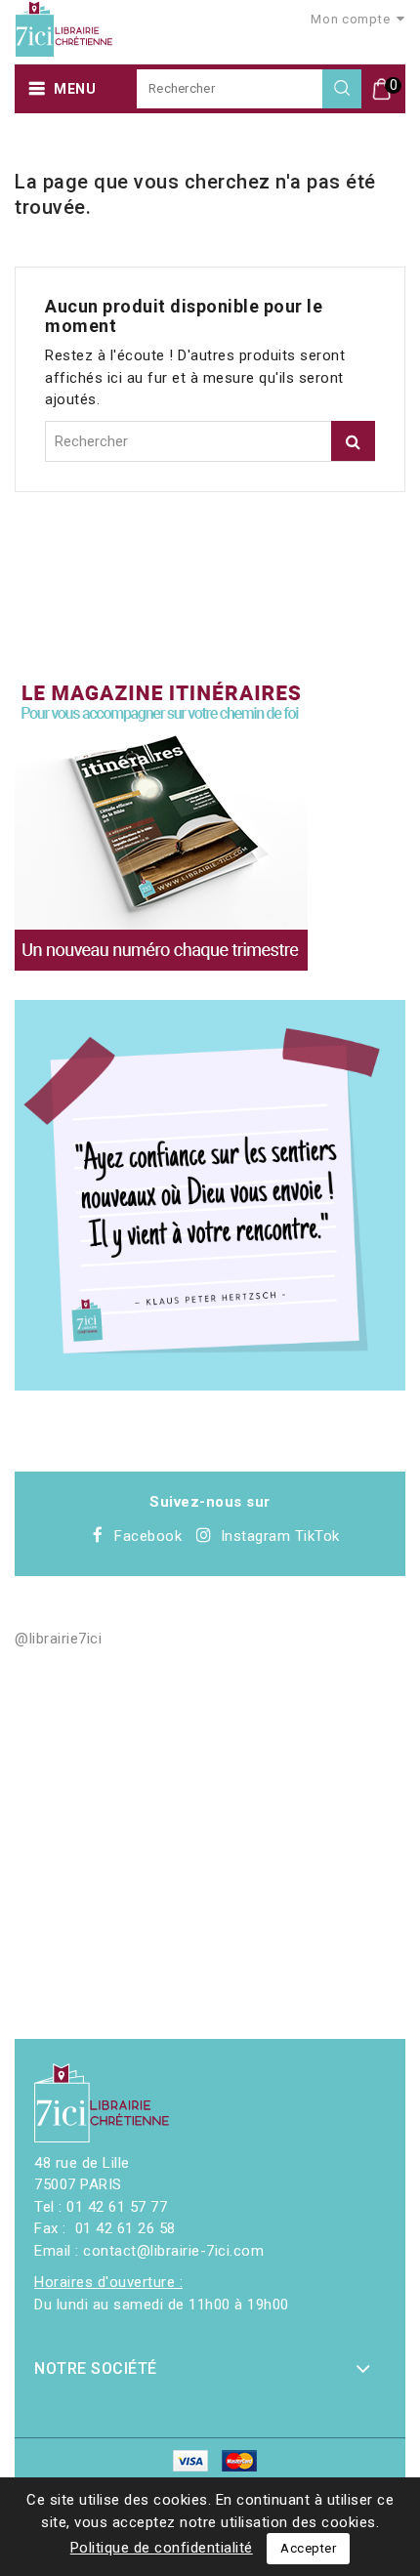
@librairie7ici (58, 1639)
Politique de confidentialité (162, 2548)
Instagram (256, 1536)
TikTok (317, 1536)
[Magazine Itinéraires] (161, 824)
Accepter (308, 2548)
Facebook (148, 1536)
